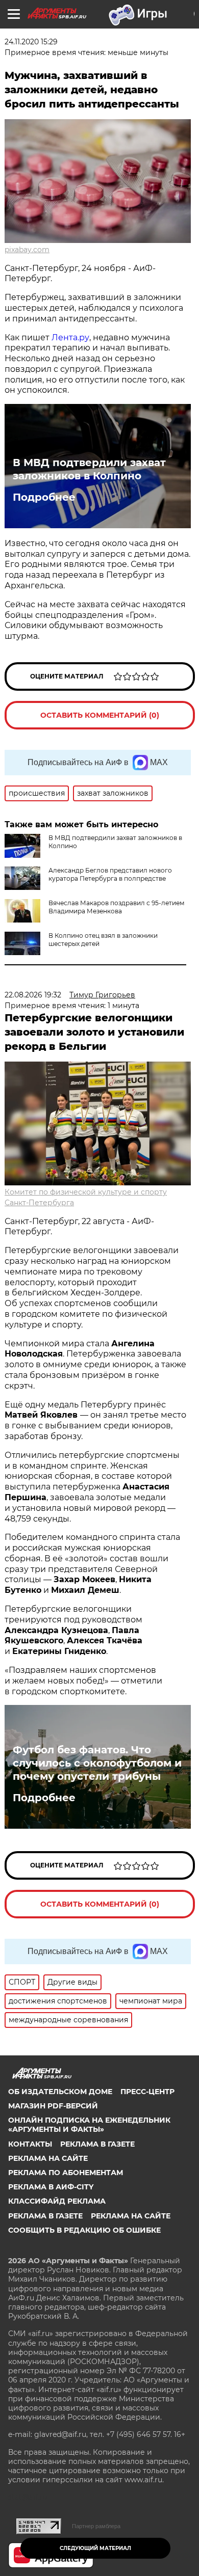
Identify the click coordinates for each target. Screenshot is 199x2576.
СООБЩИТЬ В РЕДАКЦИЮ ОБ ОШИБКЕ (84, 2230)
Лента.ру (70, 337)
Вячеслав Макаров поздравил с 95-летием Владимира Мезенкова (116, 907)
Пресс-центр (147, 2092)
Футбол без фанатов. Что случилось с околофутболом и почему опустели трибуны (97, 1763)
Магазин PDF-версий (53, 2106)
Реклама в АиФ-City (51, 2187)
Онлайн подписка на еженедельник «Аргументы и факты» (89, 2125)
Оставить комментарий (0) (100, 715)
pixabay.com (27, 250)
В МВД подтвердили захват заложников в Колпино (89, 469)
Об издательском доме (60, 2092)
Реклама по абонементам (66, 2173)
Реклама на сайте (48, 2158)
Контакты (30, 2144)
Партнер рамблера (96, 2526)
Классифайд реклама (57, 2201)
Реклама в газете (97, 2144)
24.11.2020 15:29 (31, 42)
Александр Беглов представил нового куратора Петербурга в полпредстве (110, 874)
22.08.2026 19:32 (33, 995)
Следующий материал (95, 2548)
